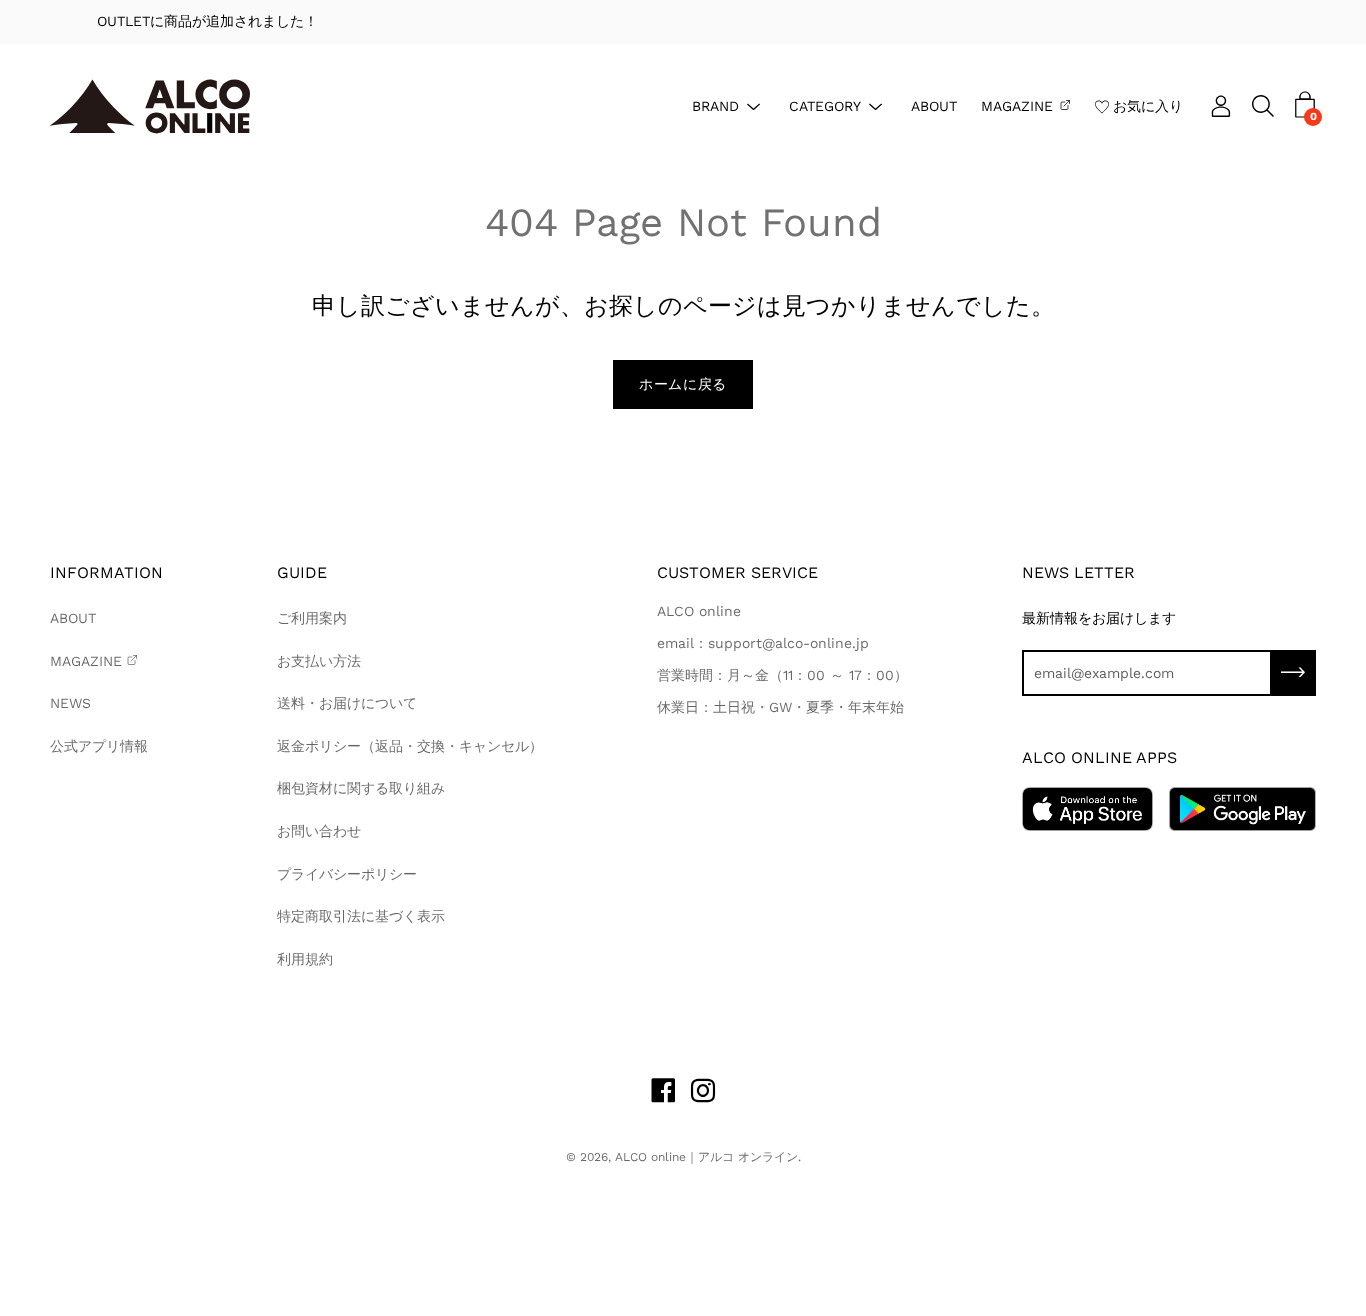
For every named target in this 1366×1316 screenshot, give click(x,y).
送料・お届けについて (347, 703)
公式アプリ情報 (99, 746)
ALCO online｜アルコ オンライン (706, 1157)
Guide (302, 572)
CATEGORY (825, 105)
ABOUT (934, 105)
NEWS (70, 703)
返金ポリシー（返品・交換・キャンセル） (410, 746)
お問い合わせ (319, 831)
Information (106, 572)
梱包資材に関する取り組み (361, 788)
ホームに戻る (683, 384)
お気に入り (1148, 105)
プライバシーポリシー (347, 874)
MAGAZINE (1017, 105)
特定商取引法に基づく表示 (361, 916)
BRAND (715, 105)
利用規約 (305, 959)
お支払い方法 (319, 661)
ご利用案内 (312, 618)
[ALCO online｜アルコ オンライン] (150, 106)
